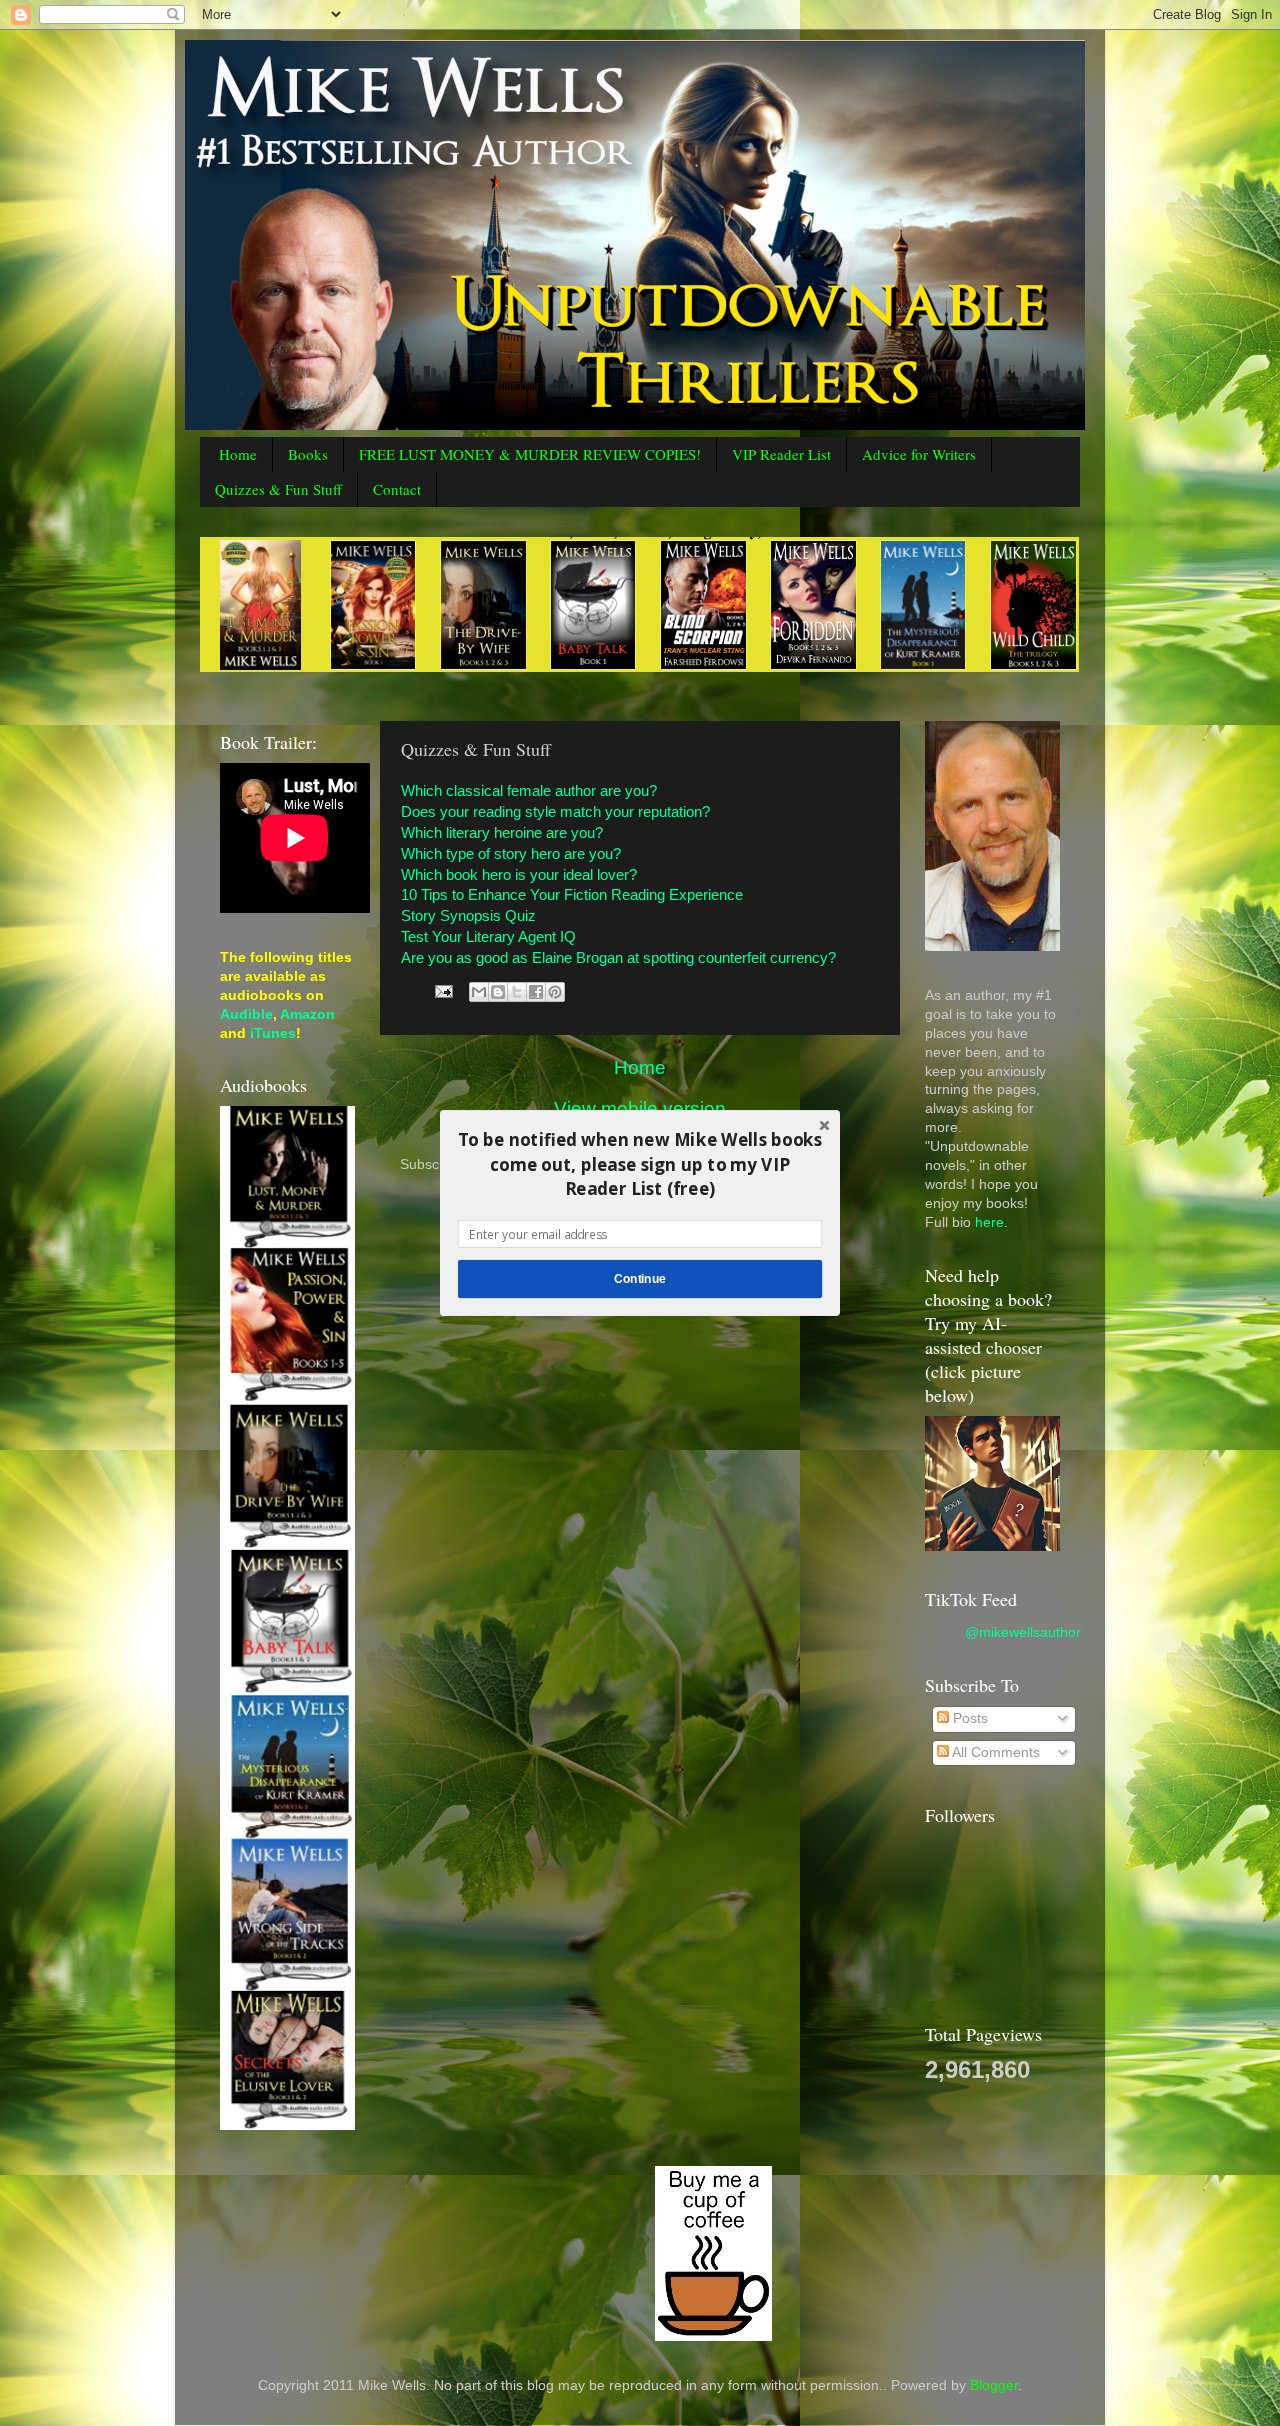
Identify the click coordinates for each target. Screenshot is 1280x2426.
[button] (640, 1164)
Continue (639, 1279)
